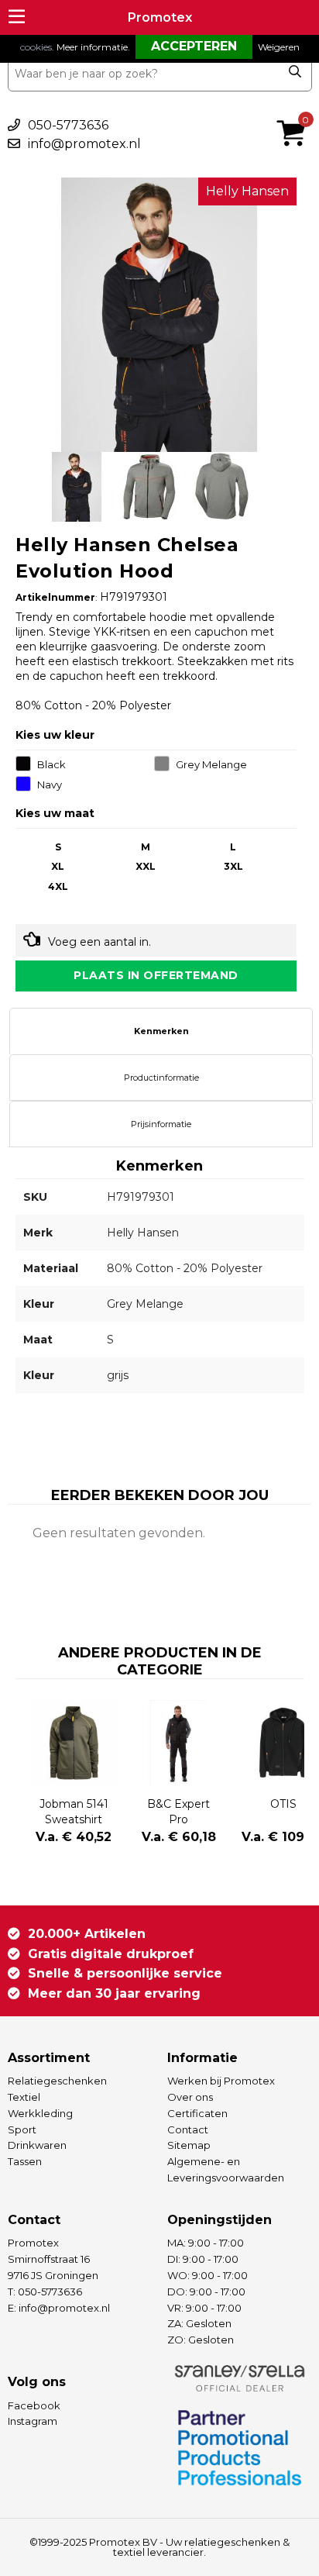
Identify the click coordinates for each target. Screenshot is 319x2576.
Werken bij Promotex (221, 2081)
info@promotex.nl (84, 144)
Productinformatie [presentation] (161, 1078)
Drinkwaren (37, 2145)
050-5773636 (68, 125)
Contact (188, 2129)
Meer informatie (92, 47)
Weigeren (279, 47)
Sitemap (189, 2145)
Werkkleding (40, 2113)
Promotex (160, 17)
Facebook (34, 2405)
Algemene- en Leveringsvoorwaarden (226, 2169)
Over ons (190, 2097)
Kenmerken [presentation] (161, 1031)
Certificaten (197, 2113)
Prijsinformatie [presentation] (161, 1124)
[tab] (161, 1031)
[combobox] (160, 74)
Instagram (33, 2421)
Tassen (25, 2161)
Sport (22, 2129)
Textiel (24, 2097)
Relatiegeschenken (57, 2081)
